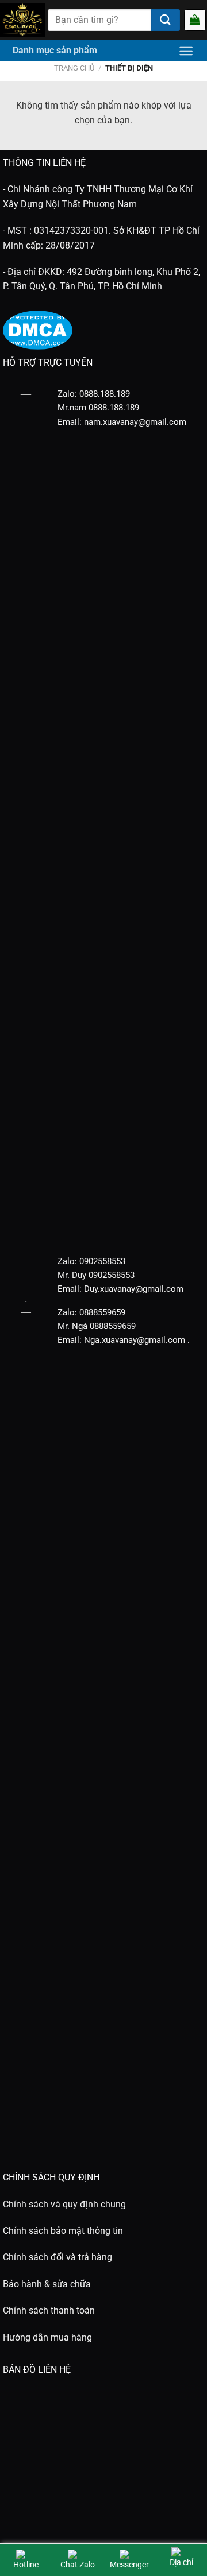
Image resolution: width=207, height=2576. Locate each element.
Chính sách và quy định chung (64, 2204)
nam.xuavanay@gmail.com (135, 422)
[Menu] (186, 51)
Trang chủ (74, 68)
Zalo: (67, 1261)
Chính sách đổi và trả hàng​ (57, 2257)
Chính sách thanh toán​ (49, 2310)
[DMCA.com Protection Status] (38, 329)
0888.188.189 (114, 408)
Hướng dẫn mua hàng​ (47, 2337)
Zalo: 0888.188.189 (94, 394)
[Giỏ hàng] (195, 20)
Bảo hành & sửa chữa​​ (47, 2284)
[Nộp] (166, 20)
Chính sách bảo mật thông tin (63, 2231)
